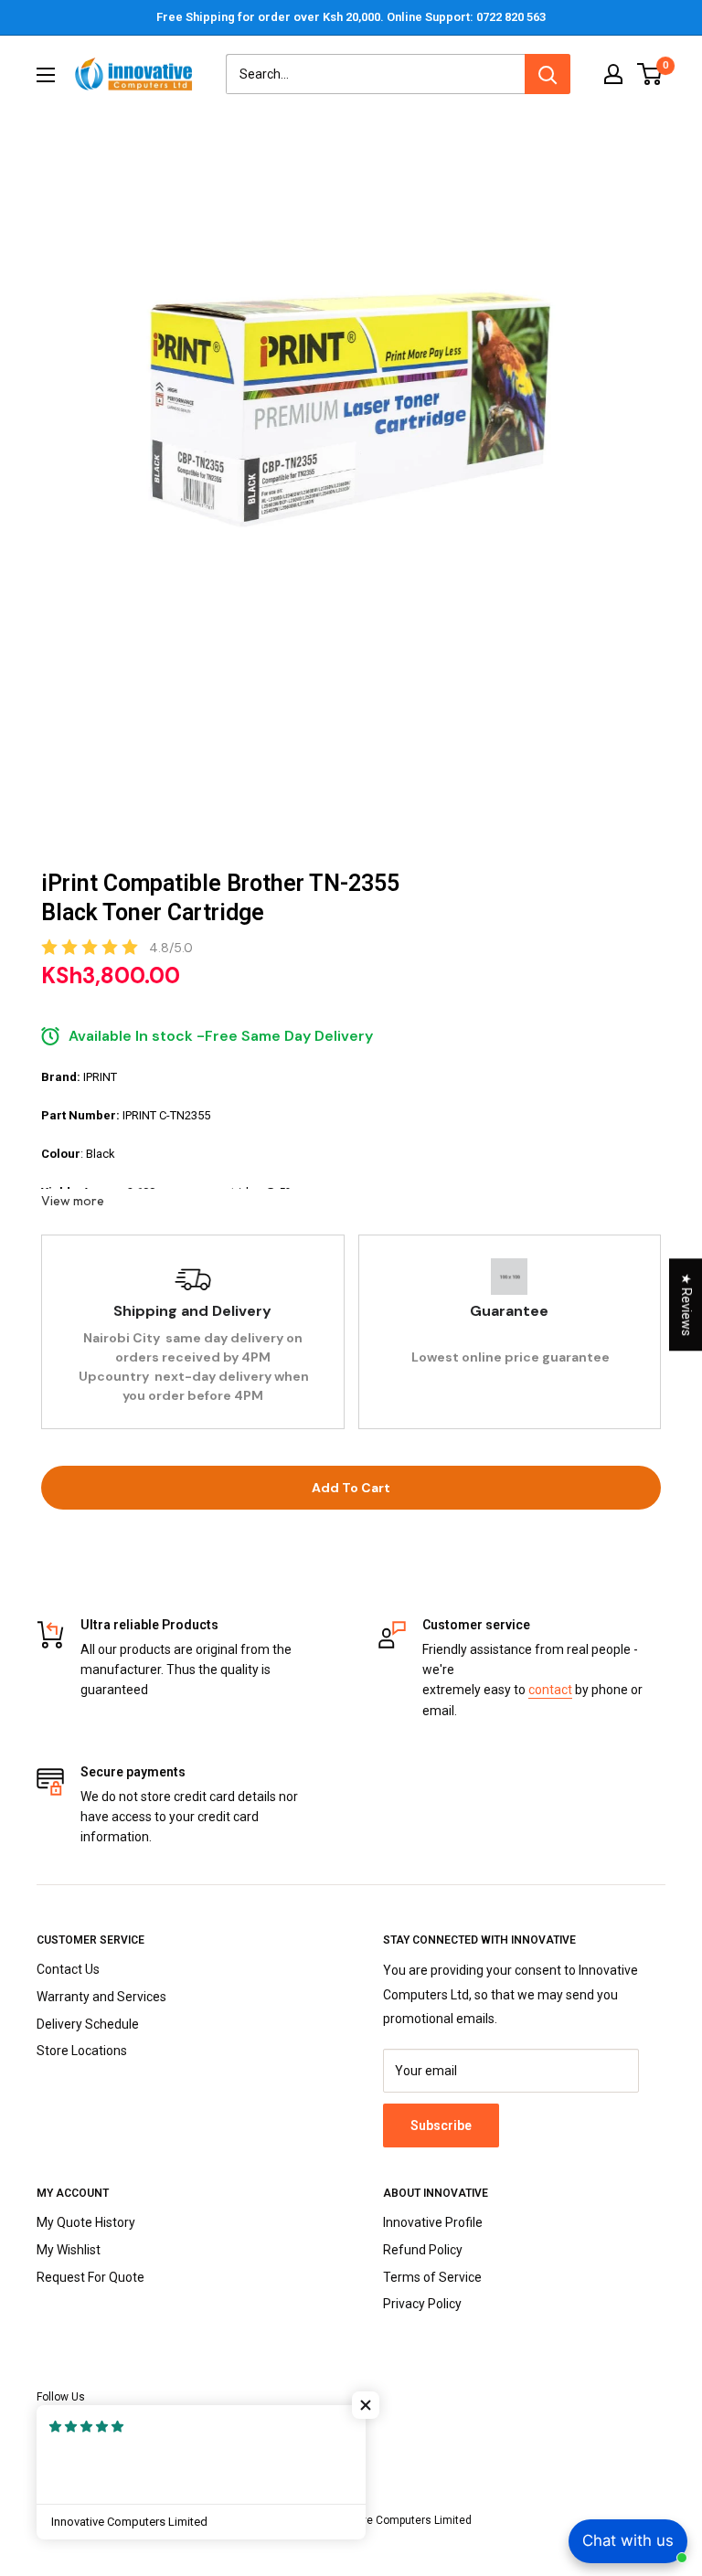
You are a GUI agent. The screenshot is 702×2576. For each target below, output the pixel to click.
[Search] (548, 74)
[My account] (613, 74)
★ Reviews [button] (686, 1304)
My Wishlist (69, 2250)
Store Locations (82, 2051)
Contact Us (68, 1969)
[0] (650, 74)
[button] (366, 2405)
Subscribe (441, 2125)
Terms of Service (432, 2277)
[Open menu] (46, 75)
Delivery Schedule (88, 2024)
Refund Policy (423, 2250)
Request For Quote (90, 2277)
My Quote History (86, 2222)
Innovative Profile (433, 2222)
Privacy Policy (422, 2304)
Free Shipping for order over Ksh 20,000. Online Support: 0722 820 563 (351, 17)
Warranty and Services (101, 1997)
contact (550, 1690)
